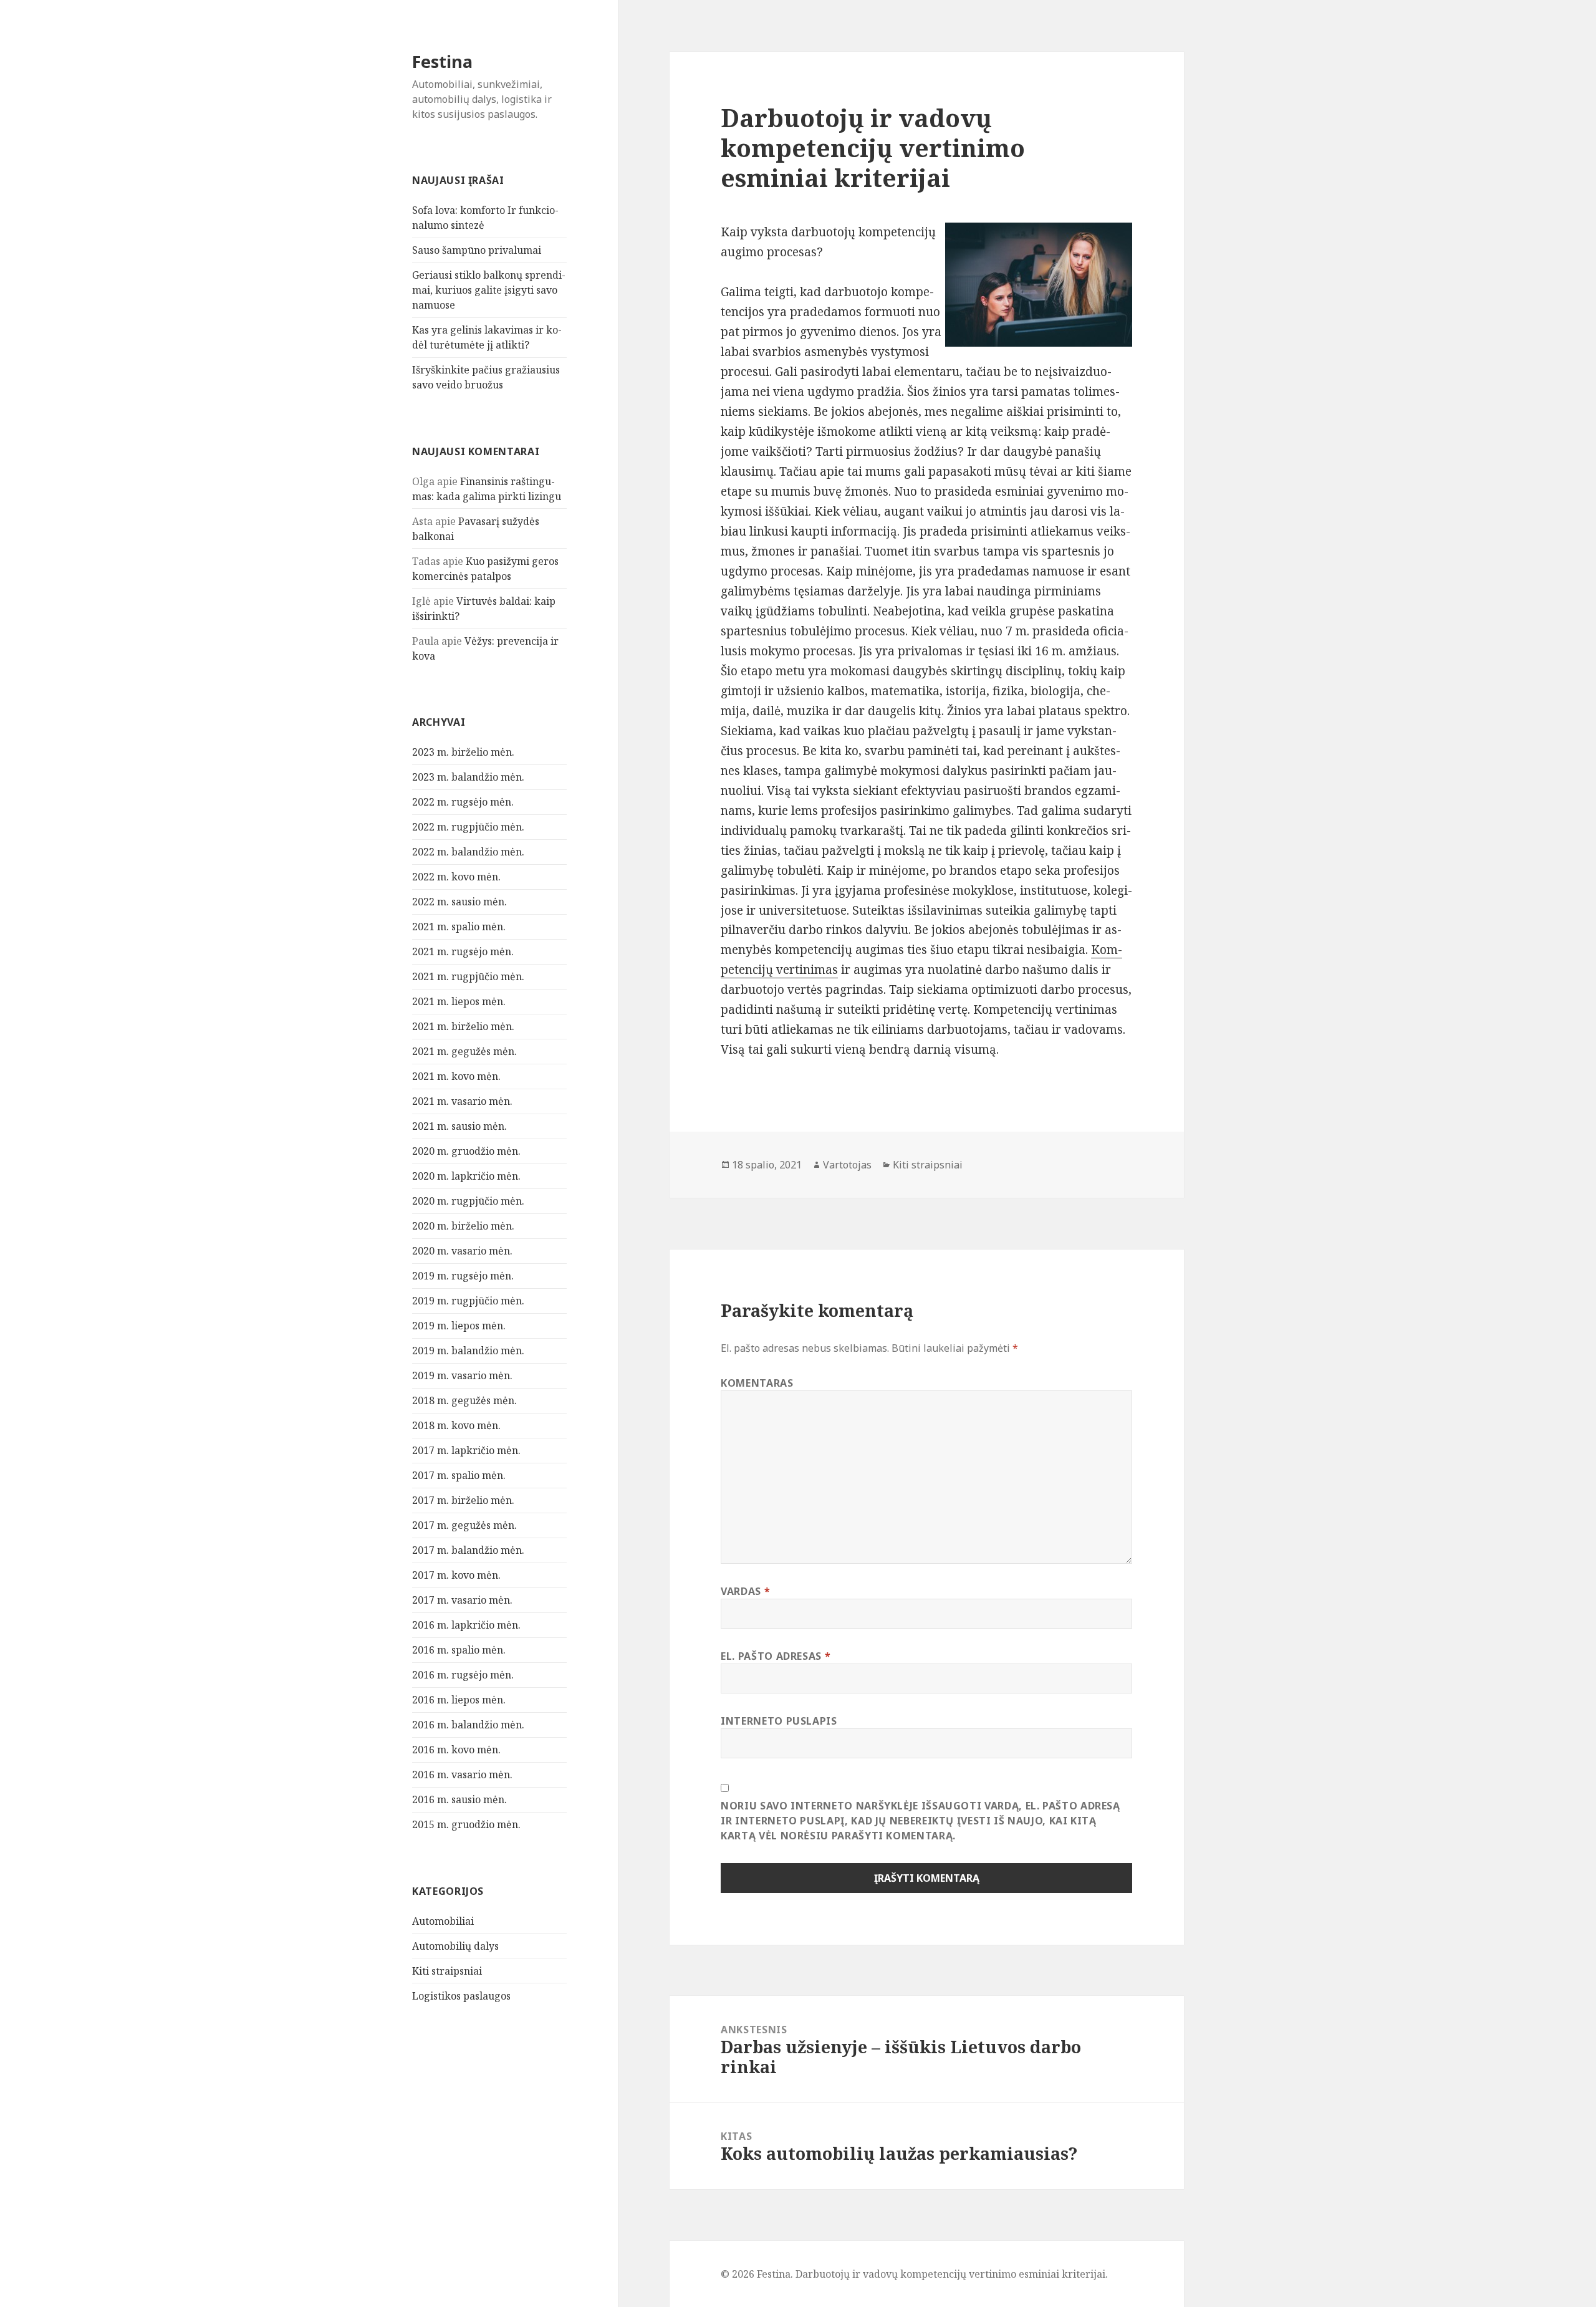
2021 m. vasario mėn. (462, 1101)
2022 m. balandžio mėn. (468, 852)
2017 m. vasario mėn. (462, 1600)
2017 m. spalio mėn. (459, 1475)
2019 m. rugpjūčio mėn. (468, 1301)
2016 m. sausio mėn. (459, 1799)
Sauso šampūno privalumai (477, 250)
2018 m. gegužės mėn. (464, 1400)
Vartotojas (847, 1165)
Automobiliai (443, 1921)
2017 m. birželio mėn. (463, 1500)
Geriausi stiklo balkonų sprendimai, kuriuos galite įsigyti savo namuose (489, 290)
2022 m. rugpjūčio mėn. (468, 827)
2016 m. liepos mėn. (459, 1700)
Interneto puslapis (779, 1721)
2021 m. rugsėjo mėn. (463, 951)
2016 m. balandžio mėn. (468, 1725)
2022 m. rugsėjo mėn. (463, 802)
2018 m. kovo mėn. (456, 1425)
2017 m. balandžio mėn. (468, 1550)
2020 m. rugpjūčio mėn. (468, 1201)
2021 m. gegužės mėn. (464, 1051)
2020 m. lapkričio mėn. (466, 1176)
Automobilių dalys (455, 1946)
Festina (442, 61)
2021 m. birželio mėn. (463, 1026)
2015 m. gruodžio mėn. (466, 1824)
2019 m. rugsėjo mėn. (463, 1276)
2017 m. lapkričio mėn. (466, 1450)
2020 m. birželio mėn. (463, 1226)
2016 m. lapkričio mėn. (466, 1625)
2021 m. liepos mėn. (459, 1001)
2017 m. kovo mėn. (456, 1575)
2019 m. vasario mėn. (462, 1375)
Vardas (745, 1591)
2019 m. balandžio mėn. (468, 1351)
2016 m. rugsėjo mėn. (463, 1675)
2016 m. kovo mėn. (456, 1750)
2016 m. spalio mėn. (459, 1650)
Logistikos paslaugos (461, 1996)
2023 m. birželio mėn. (463, 752)
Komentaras (757, 1383)
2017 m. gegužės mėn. (464, 1525)
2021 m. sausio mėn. (459, 1126)
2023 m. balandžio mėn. (468, 777)
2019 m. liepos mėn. (459, 1326)
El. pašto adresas (776, 1656)
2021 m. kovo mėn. (456, 1076)
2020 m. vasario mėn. (462, 1251)
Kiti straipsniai (447, 1971)
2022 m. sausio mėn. (459, 902)
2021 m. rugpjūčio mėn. (468, 976)
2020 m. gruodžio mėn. (466, 1151)
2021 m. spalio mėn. (459, 927)
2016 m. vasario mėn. (462, 1775)
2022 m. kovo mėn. (456, 877)
